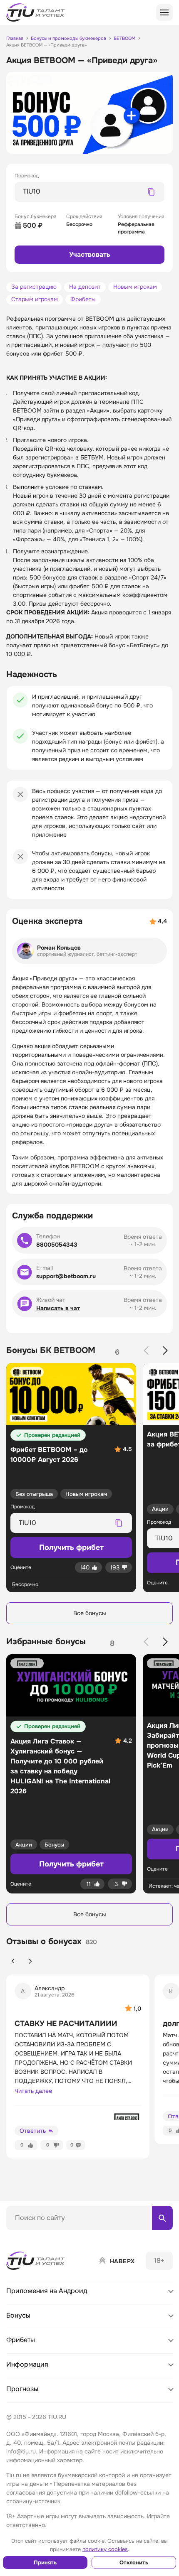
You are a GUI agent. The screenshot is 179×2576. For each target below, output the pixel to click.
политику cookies (105, 2549)
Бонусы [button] (18, 2315)
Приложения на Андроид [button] (47, 2291)
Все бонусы (90, 1613)
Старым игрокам (35, 299)
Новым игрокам (135, 287)
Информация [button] (27, 2364)
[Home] (36, 2261)
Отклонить (134, 2562)
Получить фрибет (71, 1864)
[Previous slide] (146, 1351)
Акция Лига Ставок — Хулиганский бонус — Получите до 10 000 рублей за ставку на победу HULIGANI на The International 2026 (60, 1766)
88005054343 (57, 1245)
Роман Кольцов (59, 948)
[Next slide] (165, 1351)
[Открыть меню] (164, 12)
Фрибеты (83, 299)
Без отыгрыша (34, 1494)
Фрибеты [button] (21, 2340)
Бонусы (54, 1845)
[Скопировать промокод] (151, 192)
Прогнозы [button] (22, 2389)
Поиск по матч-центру (37, 2237)
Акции (160, 1509)
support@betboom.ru (66, 1276)
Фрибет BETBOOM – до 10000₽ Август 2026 (49, 1455)
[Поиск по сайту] (162, 2218)
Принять (45, 2562)
